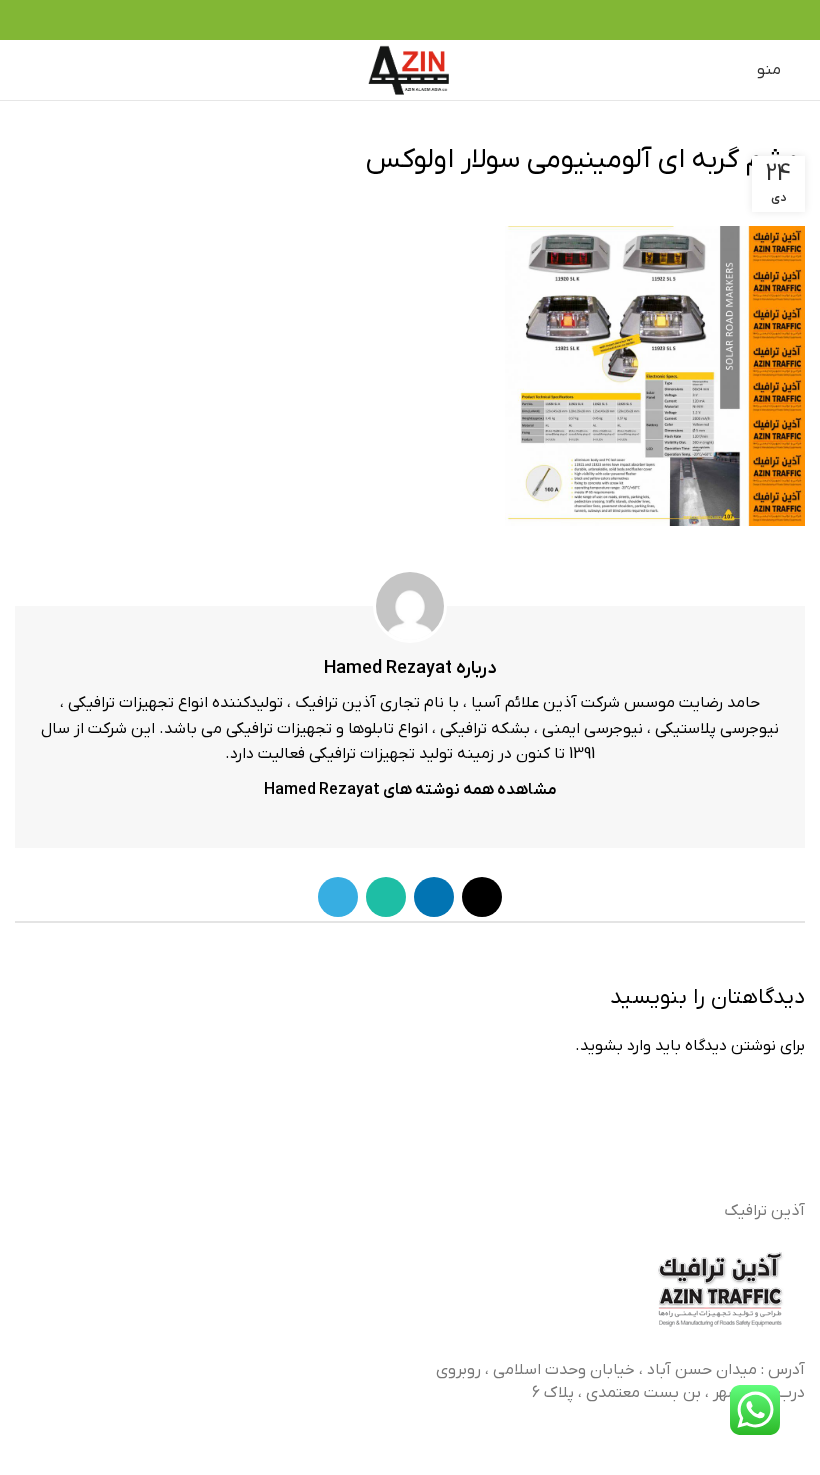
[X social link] (444, 20)
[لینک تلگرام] (375, 20)
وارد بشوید (615, 1046)
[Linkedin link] (421, 20)
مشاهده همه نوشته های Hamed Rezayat (410, 790)
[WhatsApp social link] (398, 20)
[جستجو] (62, 70)
